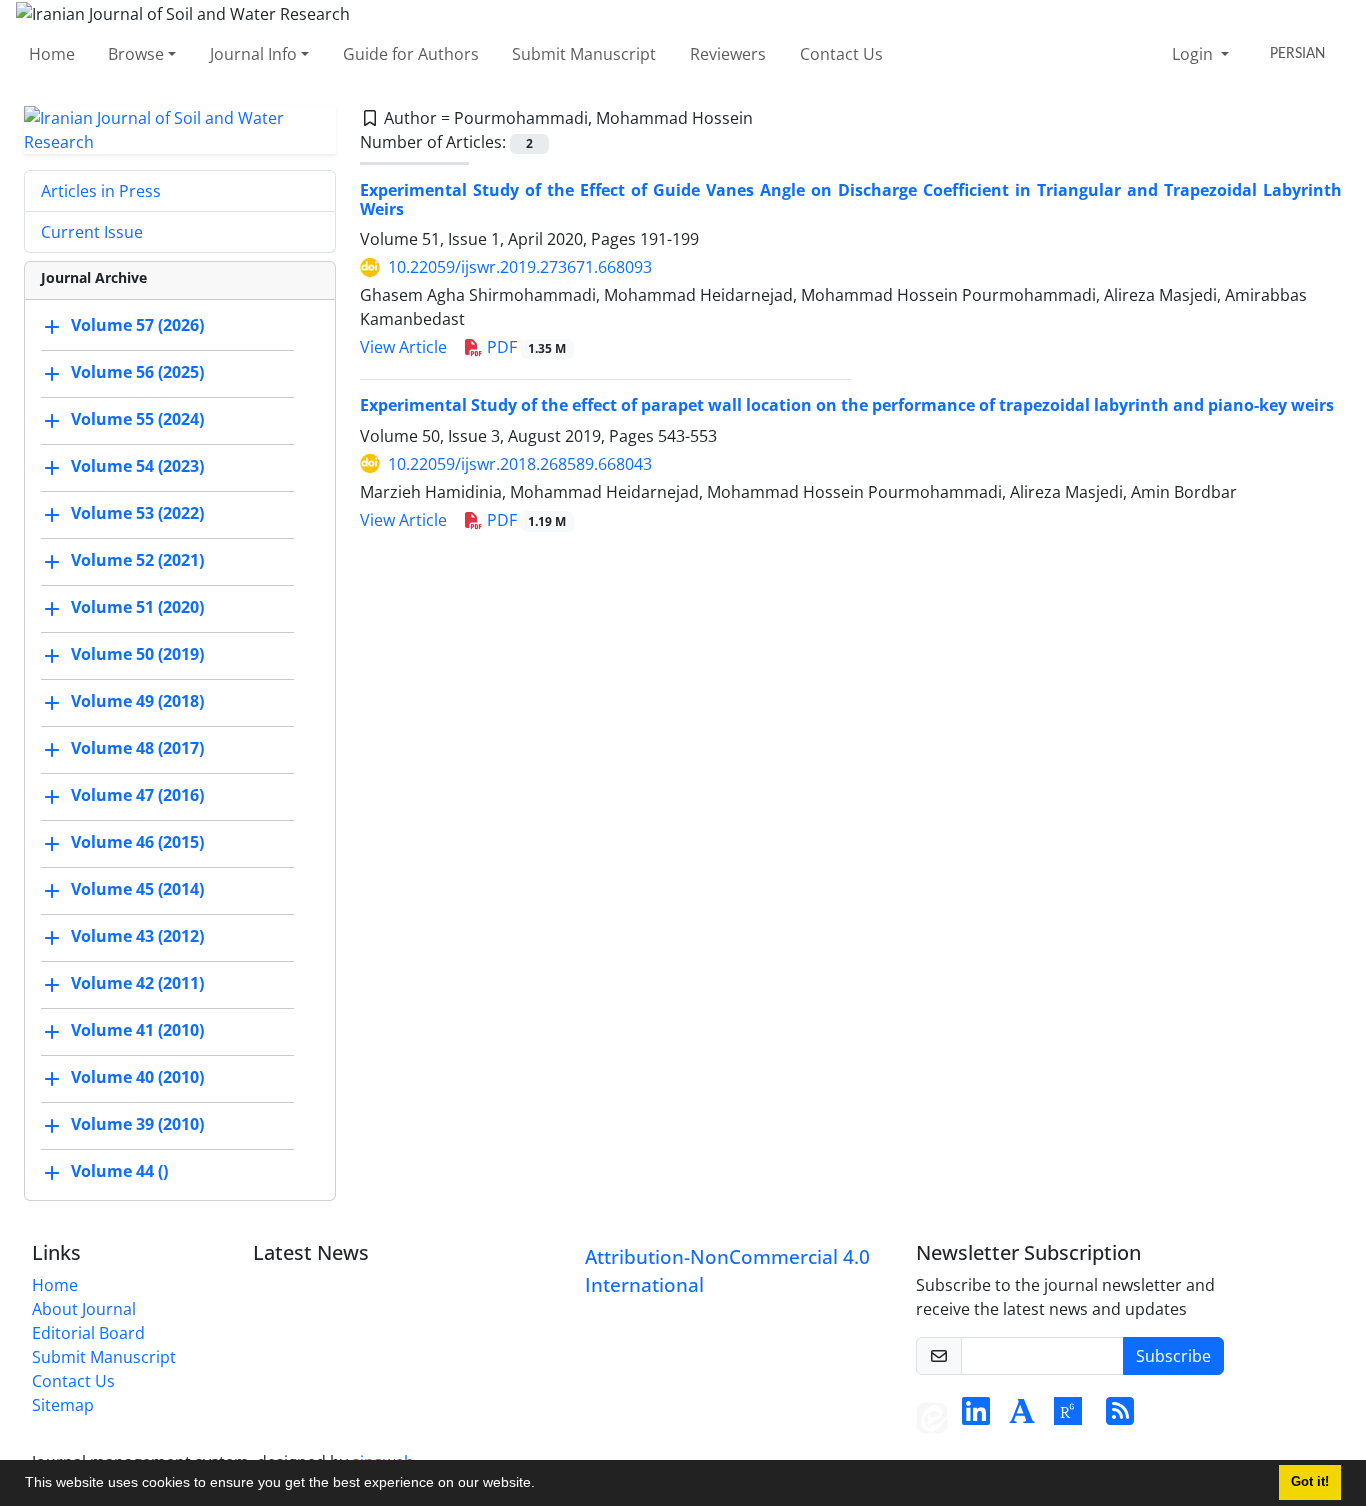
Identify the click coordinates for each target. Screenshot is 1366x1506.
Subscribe (1173, 1356)
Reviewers (728, 54)
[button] (542, 1485)
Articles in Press (101, 191)
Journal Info (253, 54)
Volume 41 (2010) (137, 1030)
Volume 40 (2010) (137, 1077)
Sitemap (63, 1405)
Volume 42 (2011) (137, 983)
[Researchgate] (1068, 1417)
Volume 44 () (119, 1171)
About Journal (84, 1309)
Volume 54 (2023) (137, 466)
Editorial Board (88, 1333)
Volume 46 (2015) (137, 842)
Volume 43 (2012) (137, 936)
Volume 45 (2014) (137, 889)
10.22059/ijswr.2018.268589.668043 (520, 464)
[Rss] (1120, 1417)
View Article (403, 347)
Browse (136, 54)
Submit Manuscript (584, 54)
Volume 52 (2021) (137, 560)
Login (1194, 54)
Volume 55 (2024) (137, 419)
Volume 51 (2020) (137, 607)
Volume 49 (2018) (137, 701)
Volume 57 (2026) (137, 325)
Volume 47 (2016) (137, 795)
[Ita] (932, 1417)
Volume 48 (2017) (137, 748)
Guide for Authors (411, 54)
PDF (525, 347)
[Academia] (1022, 1417)
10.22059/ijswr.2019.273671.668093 (520, 267)
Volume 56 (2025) (137, 372)
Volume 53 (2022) (137, 513)
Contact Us (841, 54)
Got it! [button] (1310, 1482)
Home (52, 54)
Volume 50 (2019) (137, 654)
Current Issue (92, 232)
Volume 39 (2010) (137, 1124)
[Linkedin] (976, 1417)
